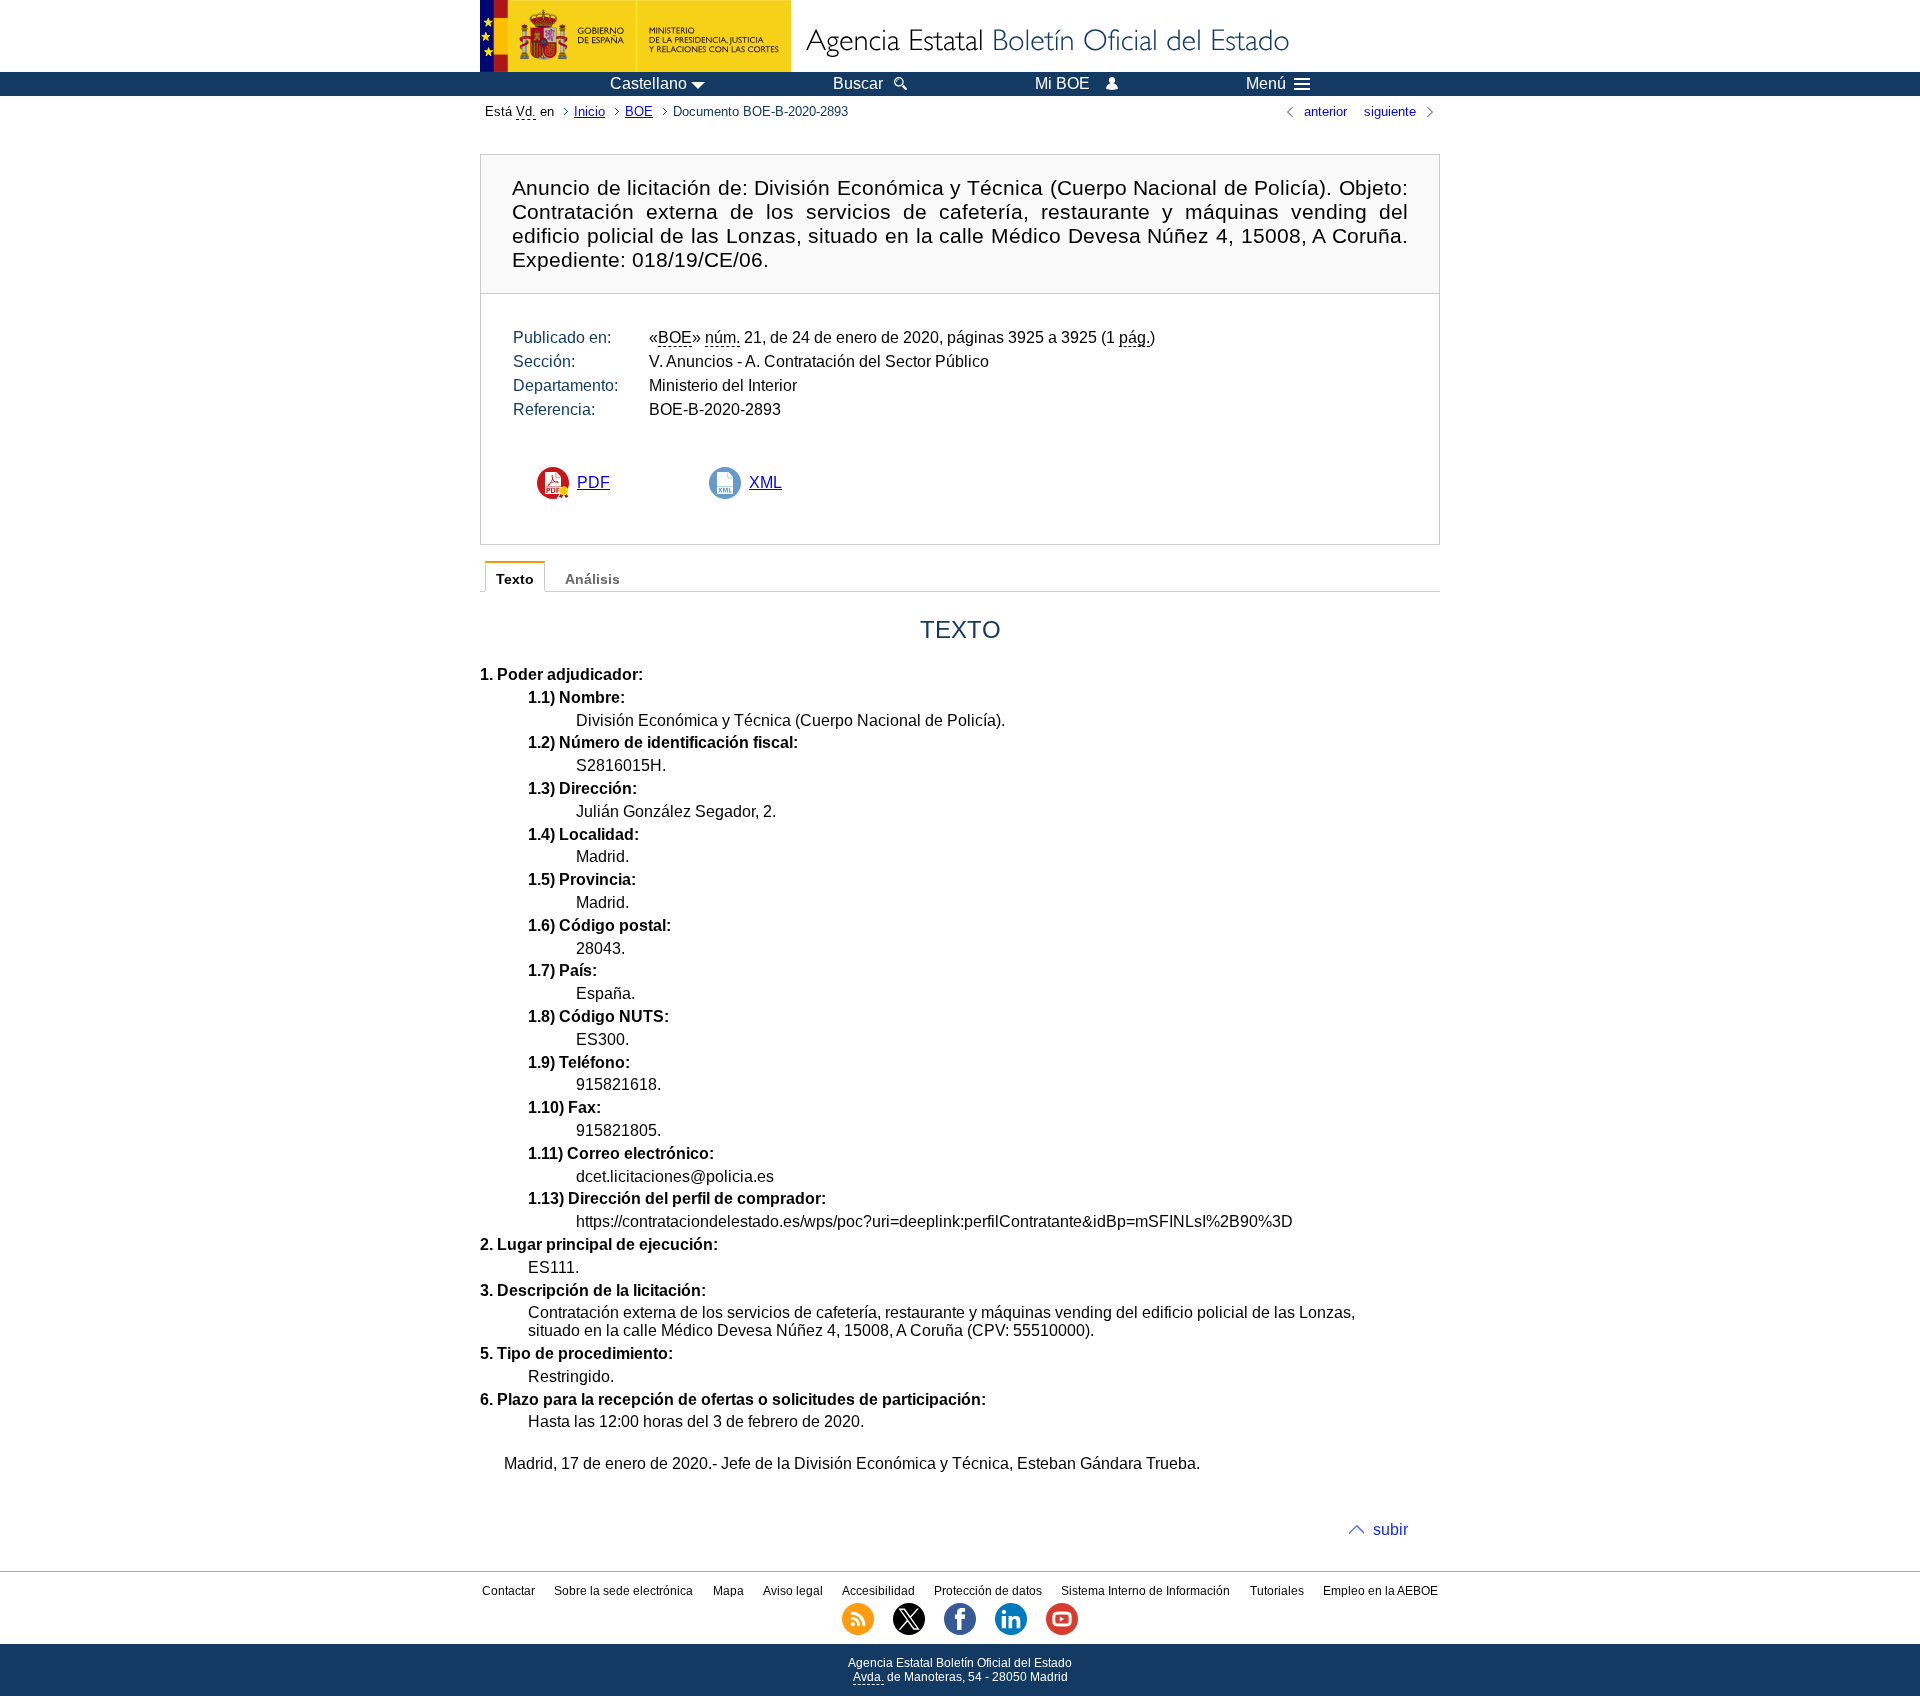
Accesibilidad (878, 1591)
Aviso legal (793, 1591)
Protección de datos (988, 1591)
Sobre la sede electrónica (623, 1591)
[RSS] (858, 1631)
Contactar (508, 1591)
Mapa (728, 1591)
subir (1390, 1529)
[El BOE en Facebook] (960, 1631)
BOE (639, 111)
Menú (1266, 84)
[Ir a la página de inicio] (1046, 42)
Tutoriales (1277, 1591)
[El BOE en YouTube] (1062, 1631)
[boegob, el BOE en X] (909, 1631)
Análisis (592, 579)
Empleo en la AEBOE (1380, 1591)
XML (765, 482)
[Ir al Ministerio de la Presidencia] (635, 36)
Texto (515, 579)
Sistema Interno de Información (1145, 1591)
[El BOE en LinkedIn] (1011, 1631)
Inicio (589, 111)
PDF (593, 482)
